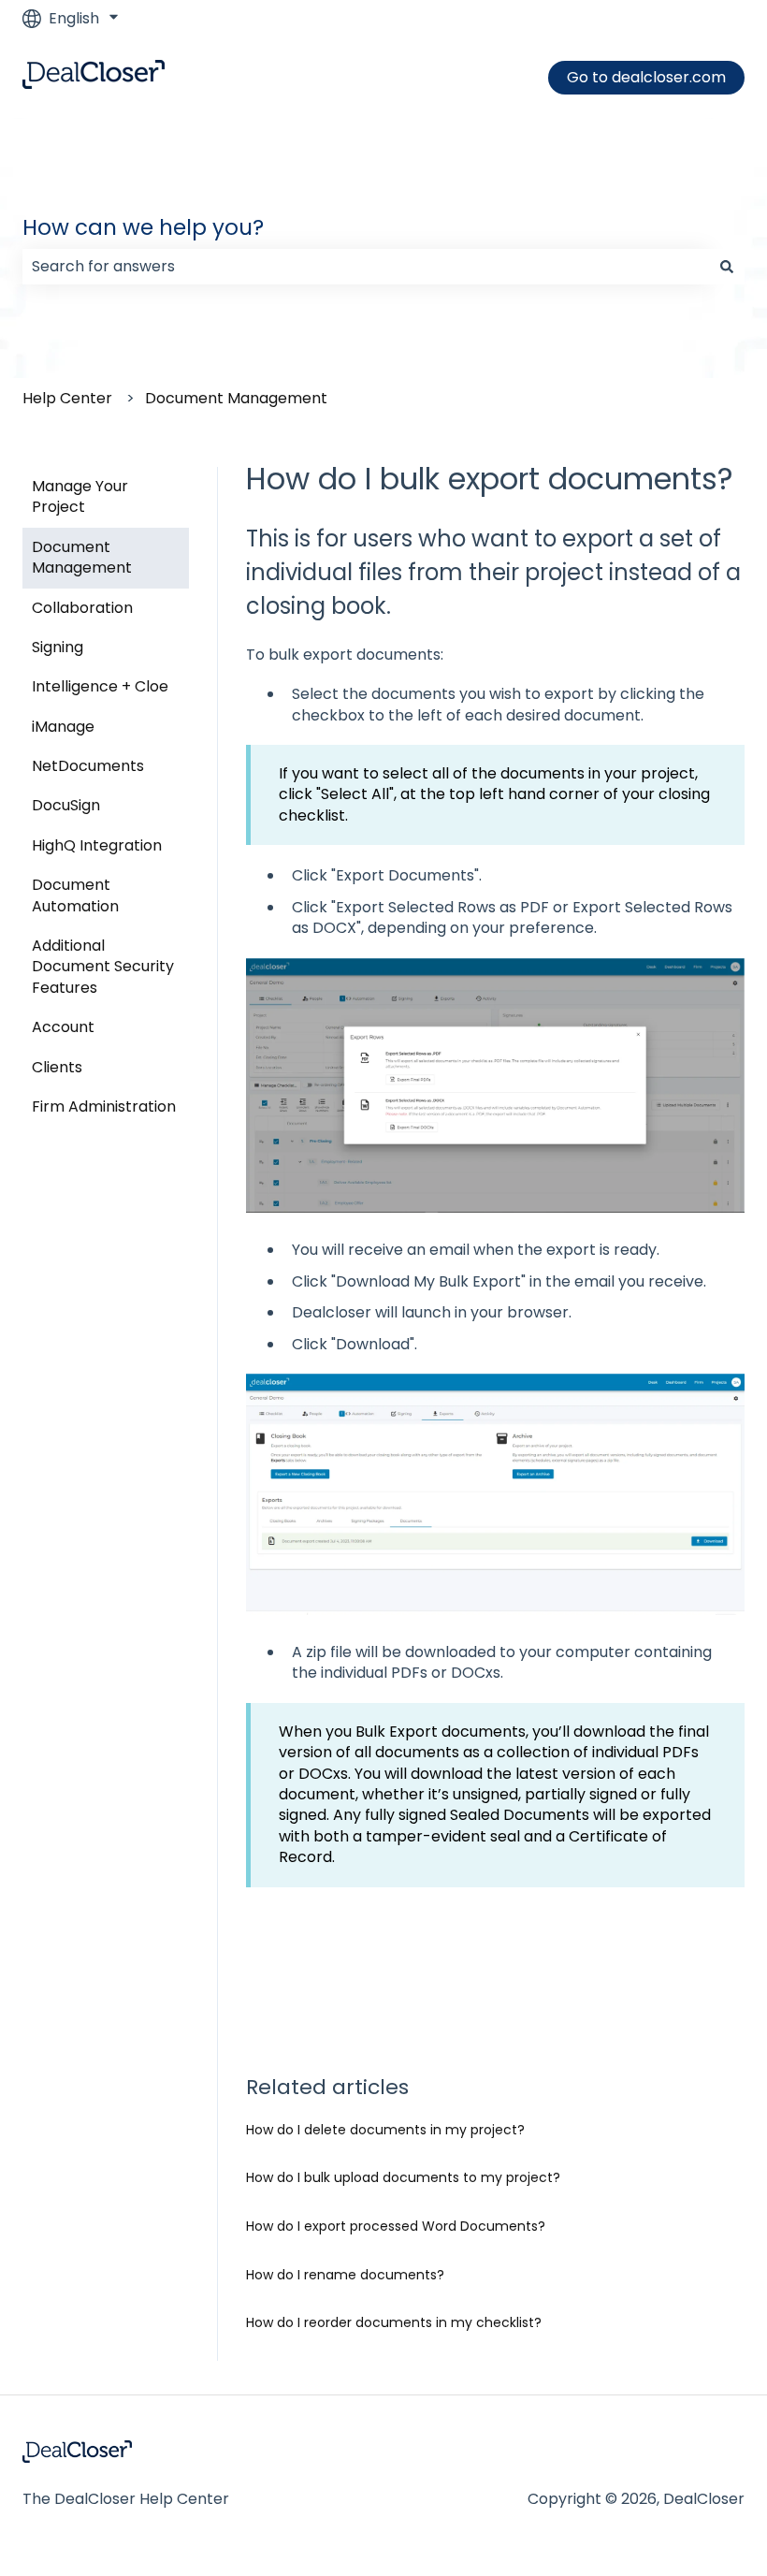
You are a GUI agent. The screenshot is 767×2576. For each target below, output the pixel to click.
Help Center (67, 398)
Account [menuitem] (63, 1027)
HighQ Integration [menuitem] (97, 845)
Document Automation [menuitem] (75, 895)
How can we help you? (143, 227)
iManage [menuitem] (63, 727)
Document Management (236, 398)
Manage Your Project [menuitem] (80, 496)
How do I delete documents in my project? (385, 2130)
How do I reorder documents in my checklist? (394, 2322)
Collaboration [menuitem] (82, 608)
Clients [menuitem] (57, 1067)
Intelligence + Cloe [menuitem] (100, 686)
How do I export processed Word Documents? (396, 2226)
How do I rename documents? (345, 2275)
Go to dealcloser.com (646, 77)
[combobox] (366, 267)
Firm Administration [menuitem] (104, 1106)
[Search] (727, 267)
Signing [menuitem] (58, 647)
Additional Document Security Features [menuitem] (103, 967)
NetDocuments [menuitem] (88, 766)
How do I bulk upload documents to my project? (403, 2177)
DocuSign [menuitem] (66, 805)
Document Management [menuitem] (82, 557)
